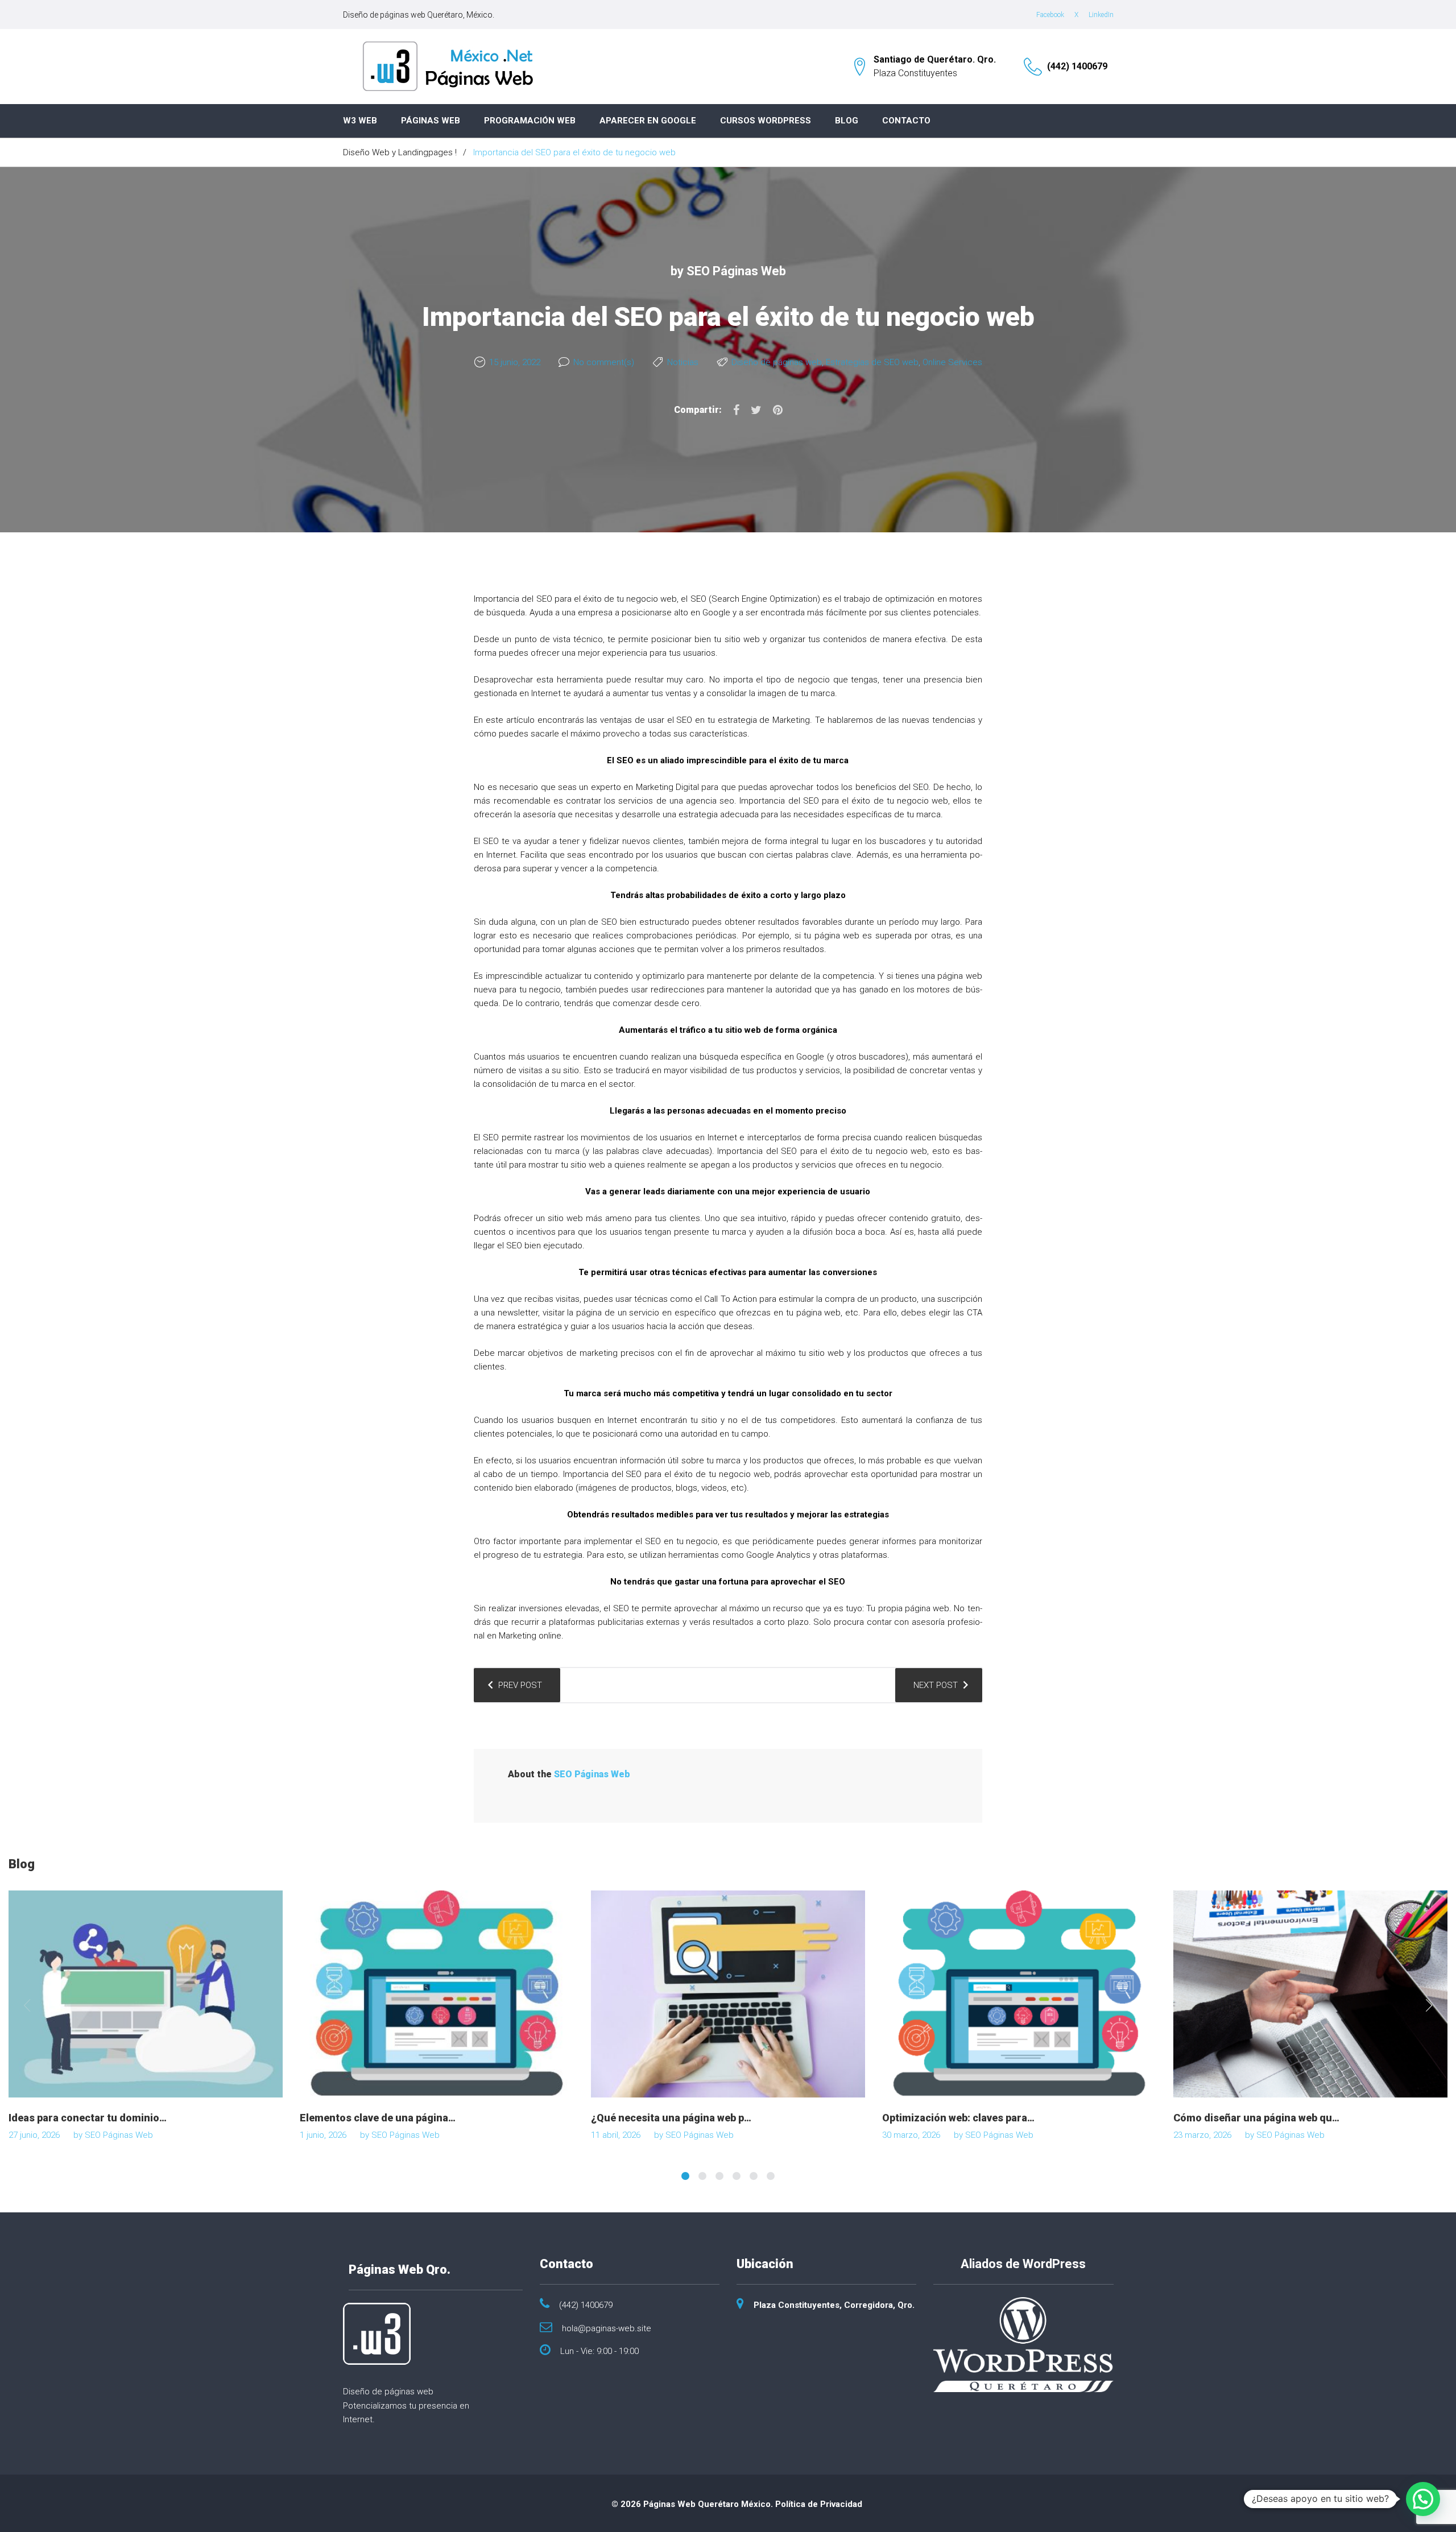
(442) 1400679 (1077, 66)
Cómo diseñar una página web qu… (1256, 2118)
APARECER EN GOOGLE (648, 121)
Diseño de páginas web (777, 362)
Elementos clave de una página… (378, 2118)
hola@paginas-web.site (607, 2328)
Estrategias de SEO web (872, 362)
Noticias (683, 362)
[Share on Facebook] (736, 410)
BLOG (847, 121)
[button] (1423, 2499)
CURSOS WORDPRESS (766, 121)
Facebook (1050, 15)
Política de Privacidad (819, 2504)
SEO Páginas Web (736, 271)
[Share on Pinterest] (778, 410)
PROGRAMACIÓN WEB (530, 121)
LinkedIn (1101, 15)
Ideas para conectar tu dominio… (88, 2118)
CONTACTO (906, 121)
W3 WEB (360, 121)
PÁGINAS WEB (431, 121)
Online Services (952, 362)
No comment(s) (604, 362)
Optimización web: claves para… (958, 2118)
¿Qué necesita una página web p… (671, 2118)
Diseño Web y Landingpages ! (400, 152)
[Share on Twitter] (756, 410)
